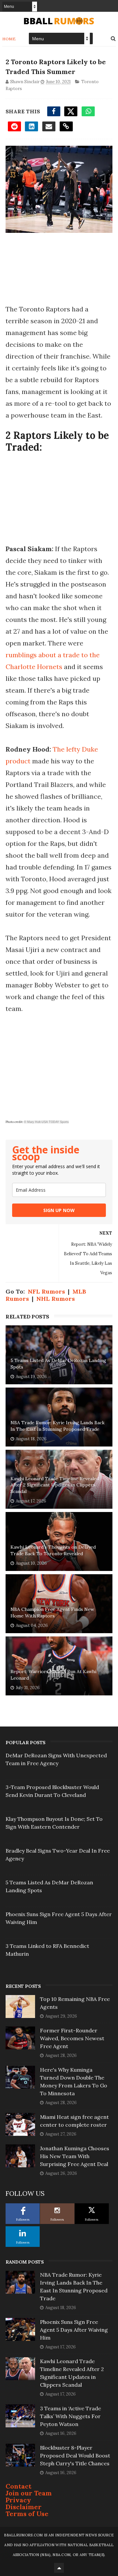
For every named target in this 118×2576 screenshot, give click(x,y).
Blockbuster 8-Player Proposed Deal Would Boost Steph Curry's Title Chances (75, 2455)
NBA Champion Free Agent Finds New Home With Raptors (52, 1613)
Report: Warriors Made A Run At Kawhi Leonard (53, 1675)
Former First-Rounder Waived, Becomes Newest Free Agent (72, 2038)
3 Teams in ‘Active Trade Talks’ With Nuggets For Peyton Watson (70, 2416)
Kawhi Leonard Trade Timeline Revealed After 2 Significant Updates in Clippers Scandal (55, 1485)
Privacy (18, 2500)
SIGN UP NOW (59, 1210)
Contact (19, 2486)
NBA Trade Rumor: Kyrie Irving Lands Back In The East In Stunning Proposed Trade (58, 1426)
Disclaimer (24, 2507)
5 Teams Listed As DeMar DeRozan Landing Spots (58, 1364)
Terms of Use (27, 2514)
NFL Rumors (46, 1291)
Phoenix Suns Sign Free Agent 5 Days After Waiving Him (74, 2330)
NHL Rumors (56, 1299)
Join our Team (29, 2493)
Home (9, 39)
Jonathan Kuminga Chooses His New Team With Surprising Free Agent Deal (75, 2156)
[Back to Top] (59, 2568)
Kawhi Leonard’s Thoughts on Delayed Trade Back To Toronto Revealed (53, 1550)
